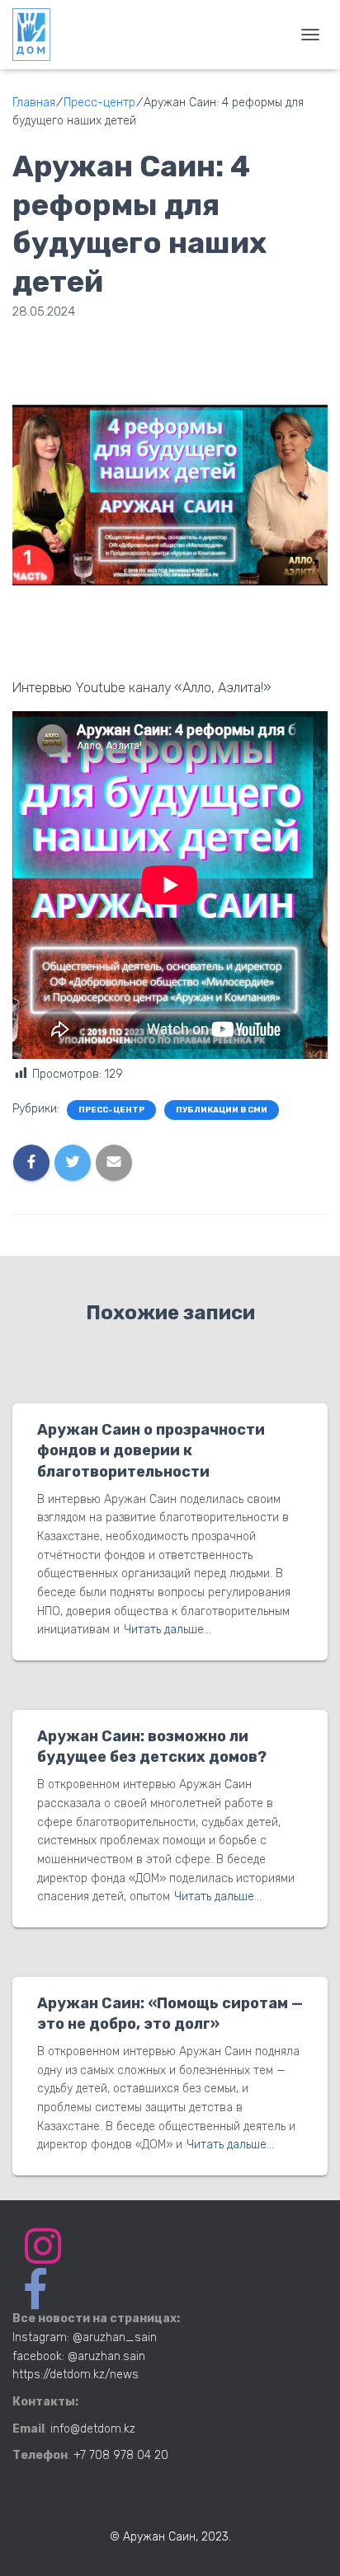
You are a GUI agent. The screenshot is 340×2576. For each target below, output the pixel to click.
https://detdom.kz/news (76, 2375)
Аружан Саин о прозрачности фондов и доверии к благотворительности (151, 1450)
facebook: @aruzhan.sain (79, 2356)
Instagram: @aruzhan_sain (85, 2337)
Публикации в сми (222, 1110)
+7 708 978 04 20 (121, 2455)
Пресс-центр (111, 1110)
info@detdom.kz (93, 2429)
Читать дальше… (168, 1630)
